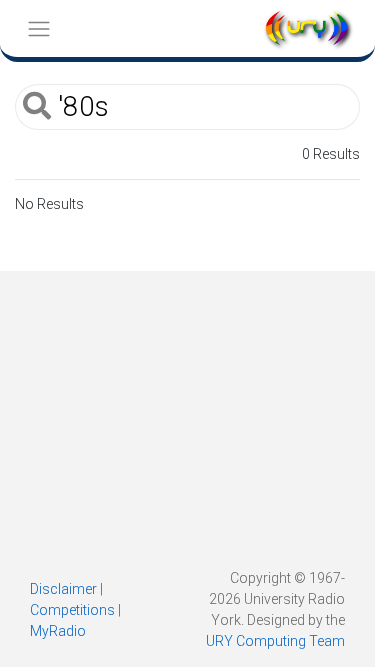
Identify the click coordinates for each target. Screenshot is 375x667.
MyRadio (58, 631)
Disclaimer (63, 589)
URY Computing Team (275, 641)
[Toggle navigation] (38, 28)
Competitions (72, 610)
